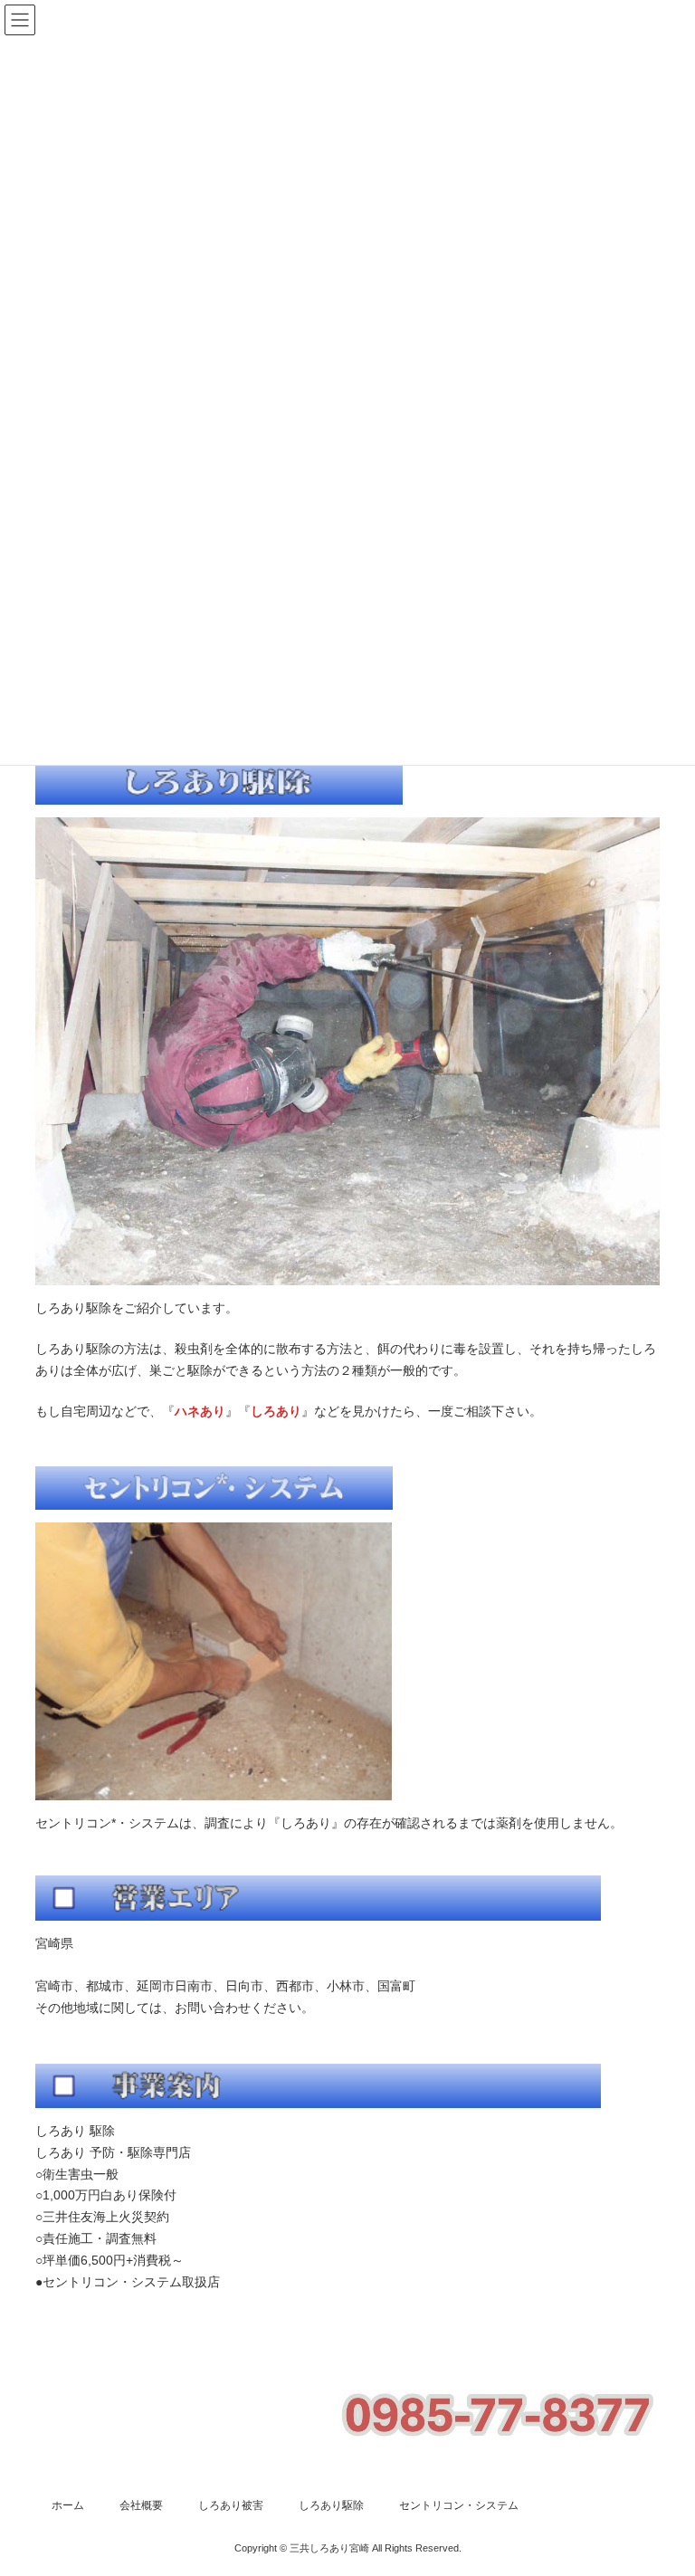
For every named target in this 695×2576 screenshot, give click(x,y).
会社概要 (141, 2505)
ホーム (68, 2505)
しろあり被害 (231, 2505)
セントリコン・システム (459, 2505)
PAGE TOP (662, 2479)
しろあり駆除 (331, 2505)
